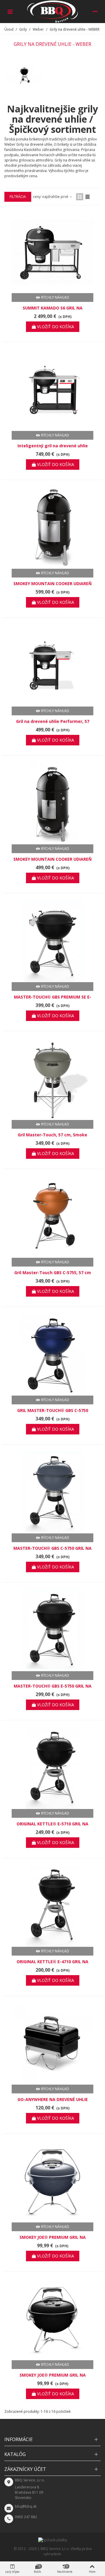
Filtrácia (18, 197)
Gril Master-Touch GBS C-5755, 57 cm (53, 1273)
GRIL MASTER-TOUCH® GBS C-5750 (53, 1410)
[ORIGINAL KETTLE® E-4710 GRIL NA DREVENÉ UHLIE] (52, 1906)
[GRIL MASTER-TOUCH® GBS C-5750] (52, 1355)
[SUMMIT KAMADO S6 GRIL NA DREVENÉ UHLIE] (52, 252)
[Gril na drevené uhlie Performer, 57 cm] (52, 666)
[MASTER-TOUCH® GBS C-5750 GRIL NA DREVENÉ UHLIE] (52, 1493)
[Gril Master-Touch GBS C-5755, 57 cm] (52, 1217)
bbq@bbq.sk (26, 2506)
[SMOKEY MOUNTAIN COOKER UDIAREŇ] (52, 528)
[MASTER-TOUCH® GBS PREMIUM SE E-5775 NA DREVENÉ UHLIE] (52, 941)
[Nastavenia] (95, 11)
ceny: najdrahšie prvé (51, 197)
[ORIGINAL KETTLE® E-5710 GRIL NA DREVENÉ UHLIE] (52, 1768)
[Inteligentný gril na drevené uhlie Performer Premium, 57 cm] (52, 390)
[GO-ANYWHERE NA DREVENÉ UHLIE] (52, 2044)
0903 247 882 (26, 2517)
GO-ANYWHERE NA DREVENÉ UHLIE (53, 2099)
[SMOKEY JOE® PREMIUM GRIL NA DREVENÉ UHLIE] (52, 2182)
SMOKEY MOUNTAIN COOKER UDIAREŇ (52, 583)
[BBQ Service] (52, 12)
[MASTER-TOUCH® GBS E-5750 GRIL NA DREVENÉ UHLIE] (52, 1630)
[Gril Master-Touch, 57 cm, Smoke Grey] (52, 1079)
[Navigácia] (10, 11)
